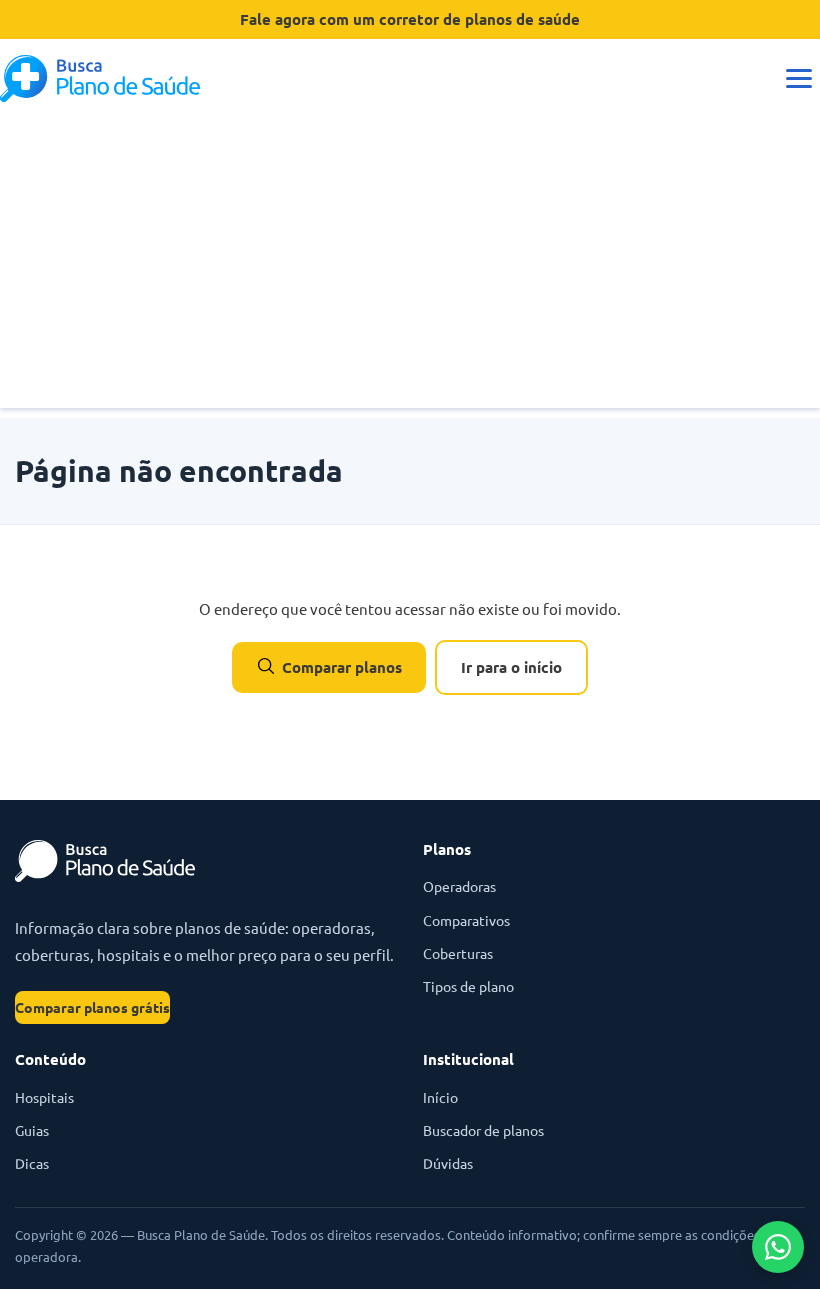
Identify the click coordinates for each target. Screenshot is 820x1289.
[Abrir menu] (799, 78)
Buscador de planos (483, 1130)
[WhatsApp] (778, 1247)
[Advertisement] (410, 268)
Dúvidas (448, 1163)
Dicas (32, 1163)
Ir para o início (511, 667)
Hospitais (44, 1097)
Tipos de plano (468, 986)
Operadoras (459, 886)
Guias (32, 1130)
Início (440, 1097)
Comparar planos (342, 667)
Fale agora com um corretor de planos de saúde (410, 19)
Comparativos (466, 920)
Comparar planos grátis (92, 1007)
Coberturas (458, 953)
